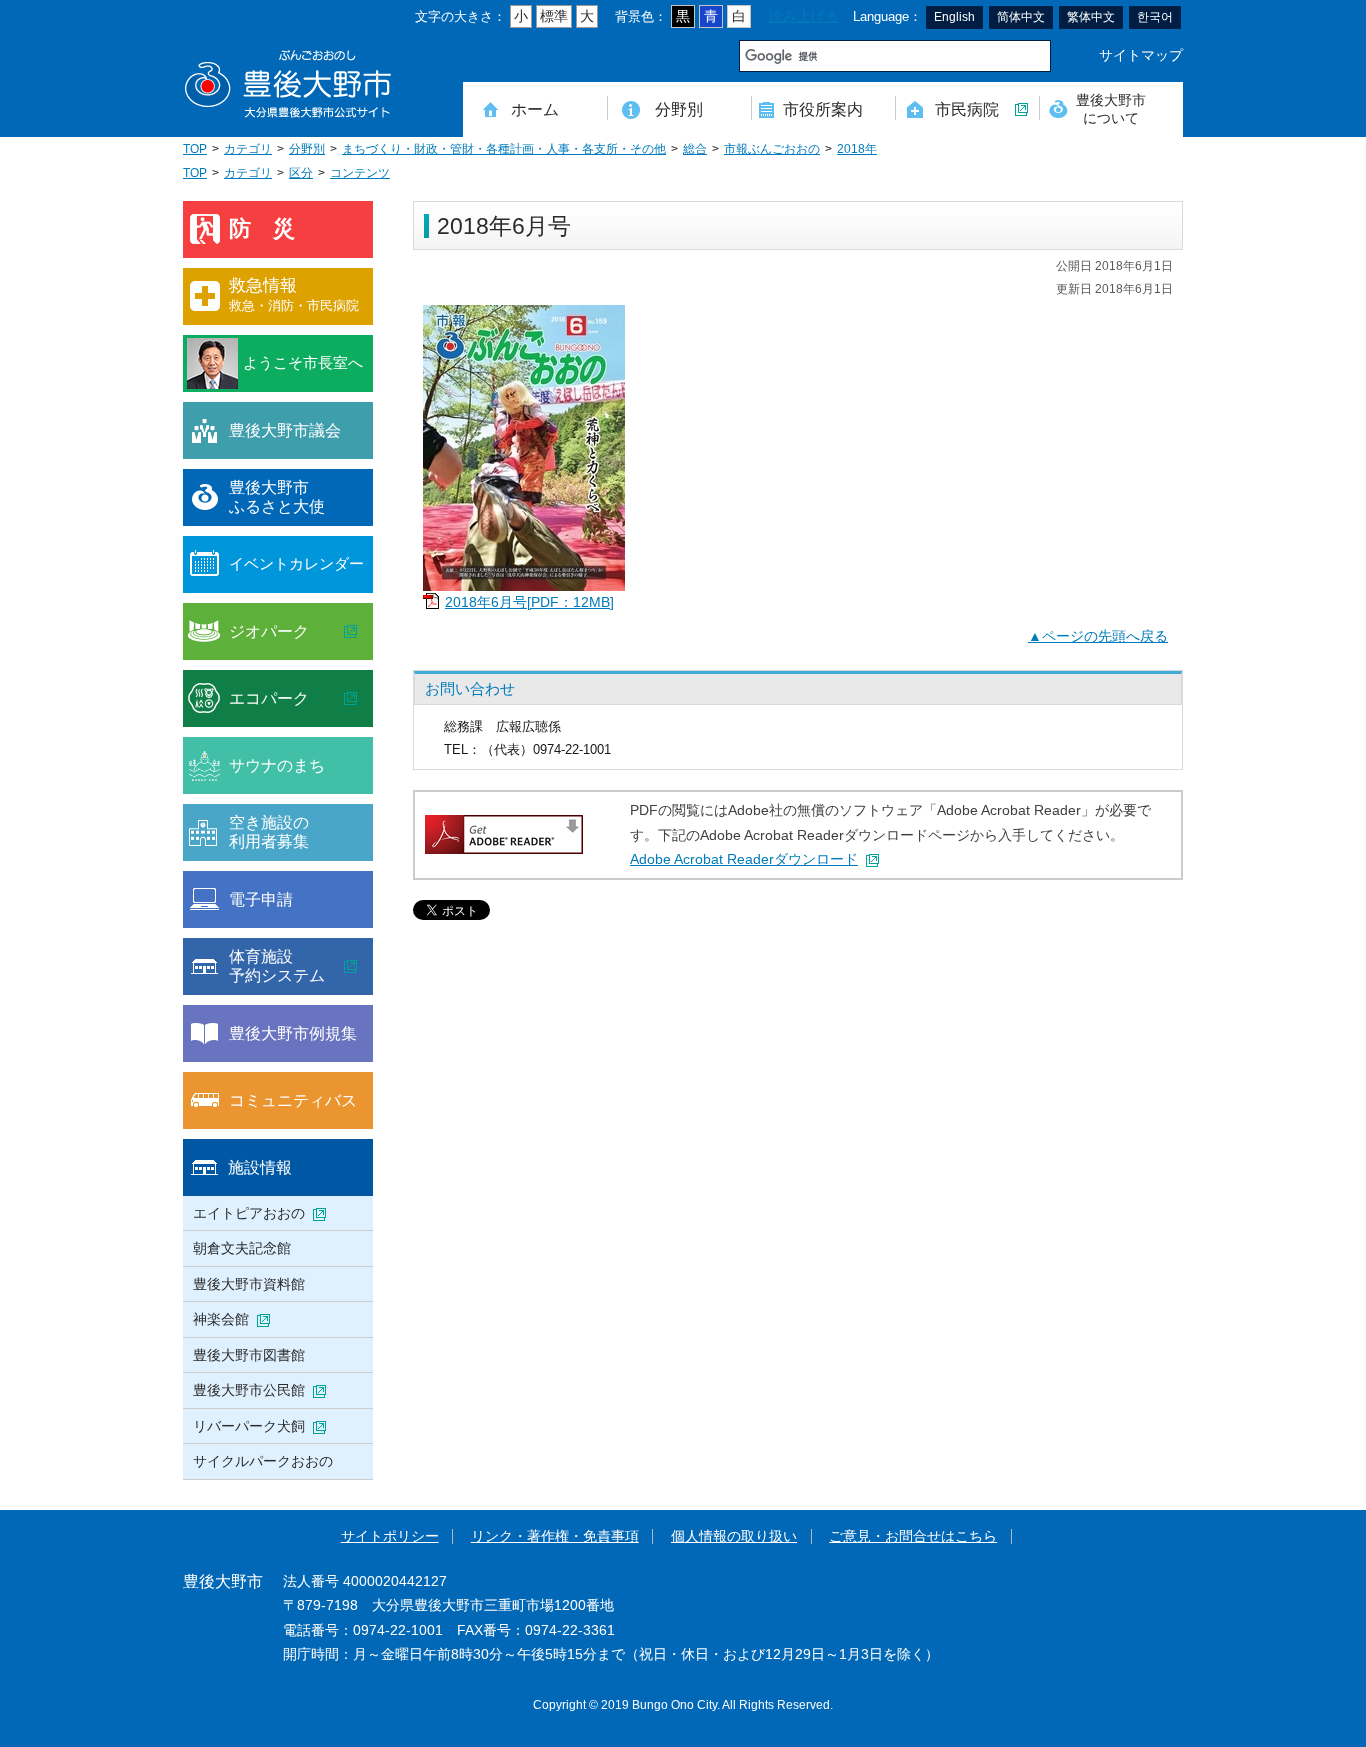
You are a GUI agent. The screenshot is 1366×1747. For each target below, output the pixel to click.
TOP (195, 149)
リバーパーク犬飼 (249, 1426)
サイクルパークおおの (263, 1461)
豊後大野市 (288, 84)
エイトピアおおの (249, 1213)
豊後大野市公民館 (249, 1390)
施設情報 (260, 1167)
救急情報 (294, 294)
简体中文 (1021, 17)
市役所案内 (823, 109)
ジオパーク (269, 631)
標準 (554, 16)
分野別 (679, 109)
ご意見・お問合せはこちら (913, 1536)
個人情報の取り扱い (734, 1536)
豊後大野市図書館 (249, 1355)
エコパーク (269, 698)
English (954, 17)
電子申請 (261, 899)
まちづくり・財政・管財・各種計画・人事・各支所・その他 (504, 149)
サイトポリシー (390, 1536)
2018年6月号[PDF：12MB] (529, 602)
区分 (301, 173)
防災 (273, 228)
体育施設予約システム (277, 966)
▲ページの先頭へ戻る (1098, 636)
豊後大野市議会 (285, 430)
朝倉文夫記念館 (242, 1248)
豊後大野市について (1111, 108)
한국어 (1155, 17)
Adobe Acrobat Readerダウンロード (744, 859)
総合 (695, 149)
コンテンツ (360, 173)
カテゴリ (248, 149)
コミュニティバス (293, 1100)
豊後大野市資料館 (249, 1284)
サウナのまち (277, 765)
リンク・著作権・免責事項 (555, 1536)
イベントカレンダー (296, 563)
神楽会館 (221, 1319)
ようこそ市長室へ (303, 362)
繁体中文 (1091, 17)
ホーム (535, 109)
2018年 (857, 149)
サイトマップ (1141, 55)
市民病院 (967, 109)
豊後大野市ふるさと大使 (277, 497)
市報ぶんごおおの (772, 149)
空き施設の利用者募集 (269, 832)
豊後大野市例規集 (293, 1033)
